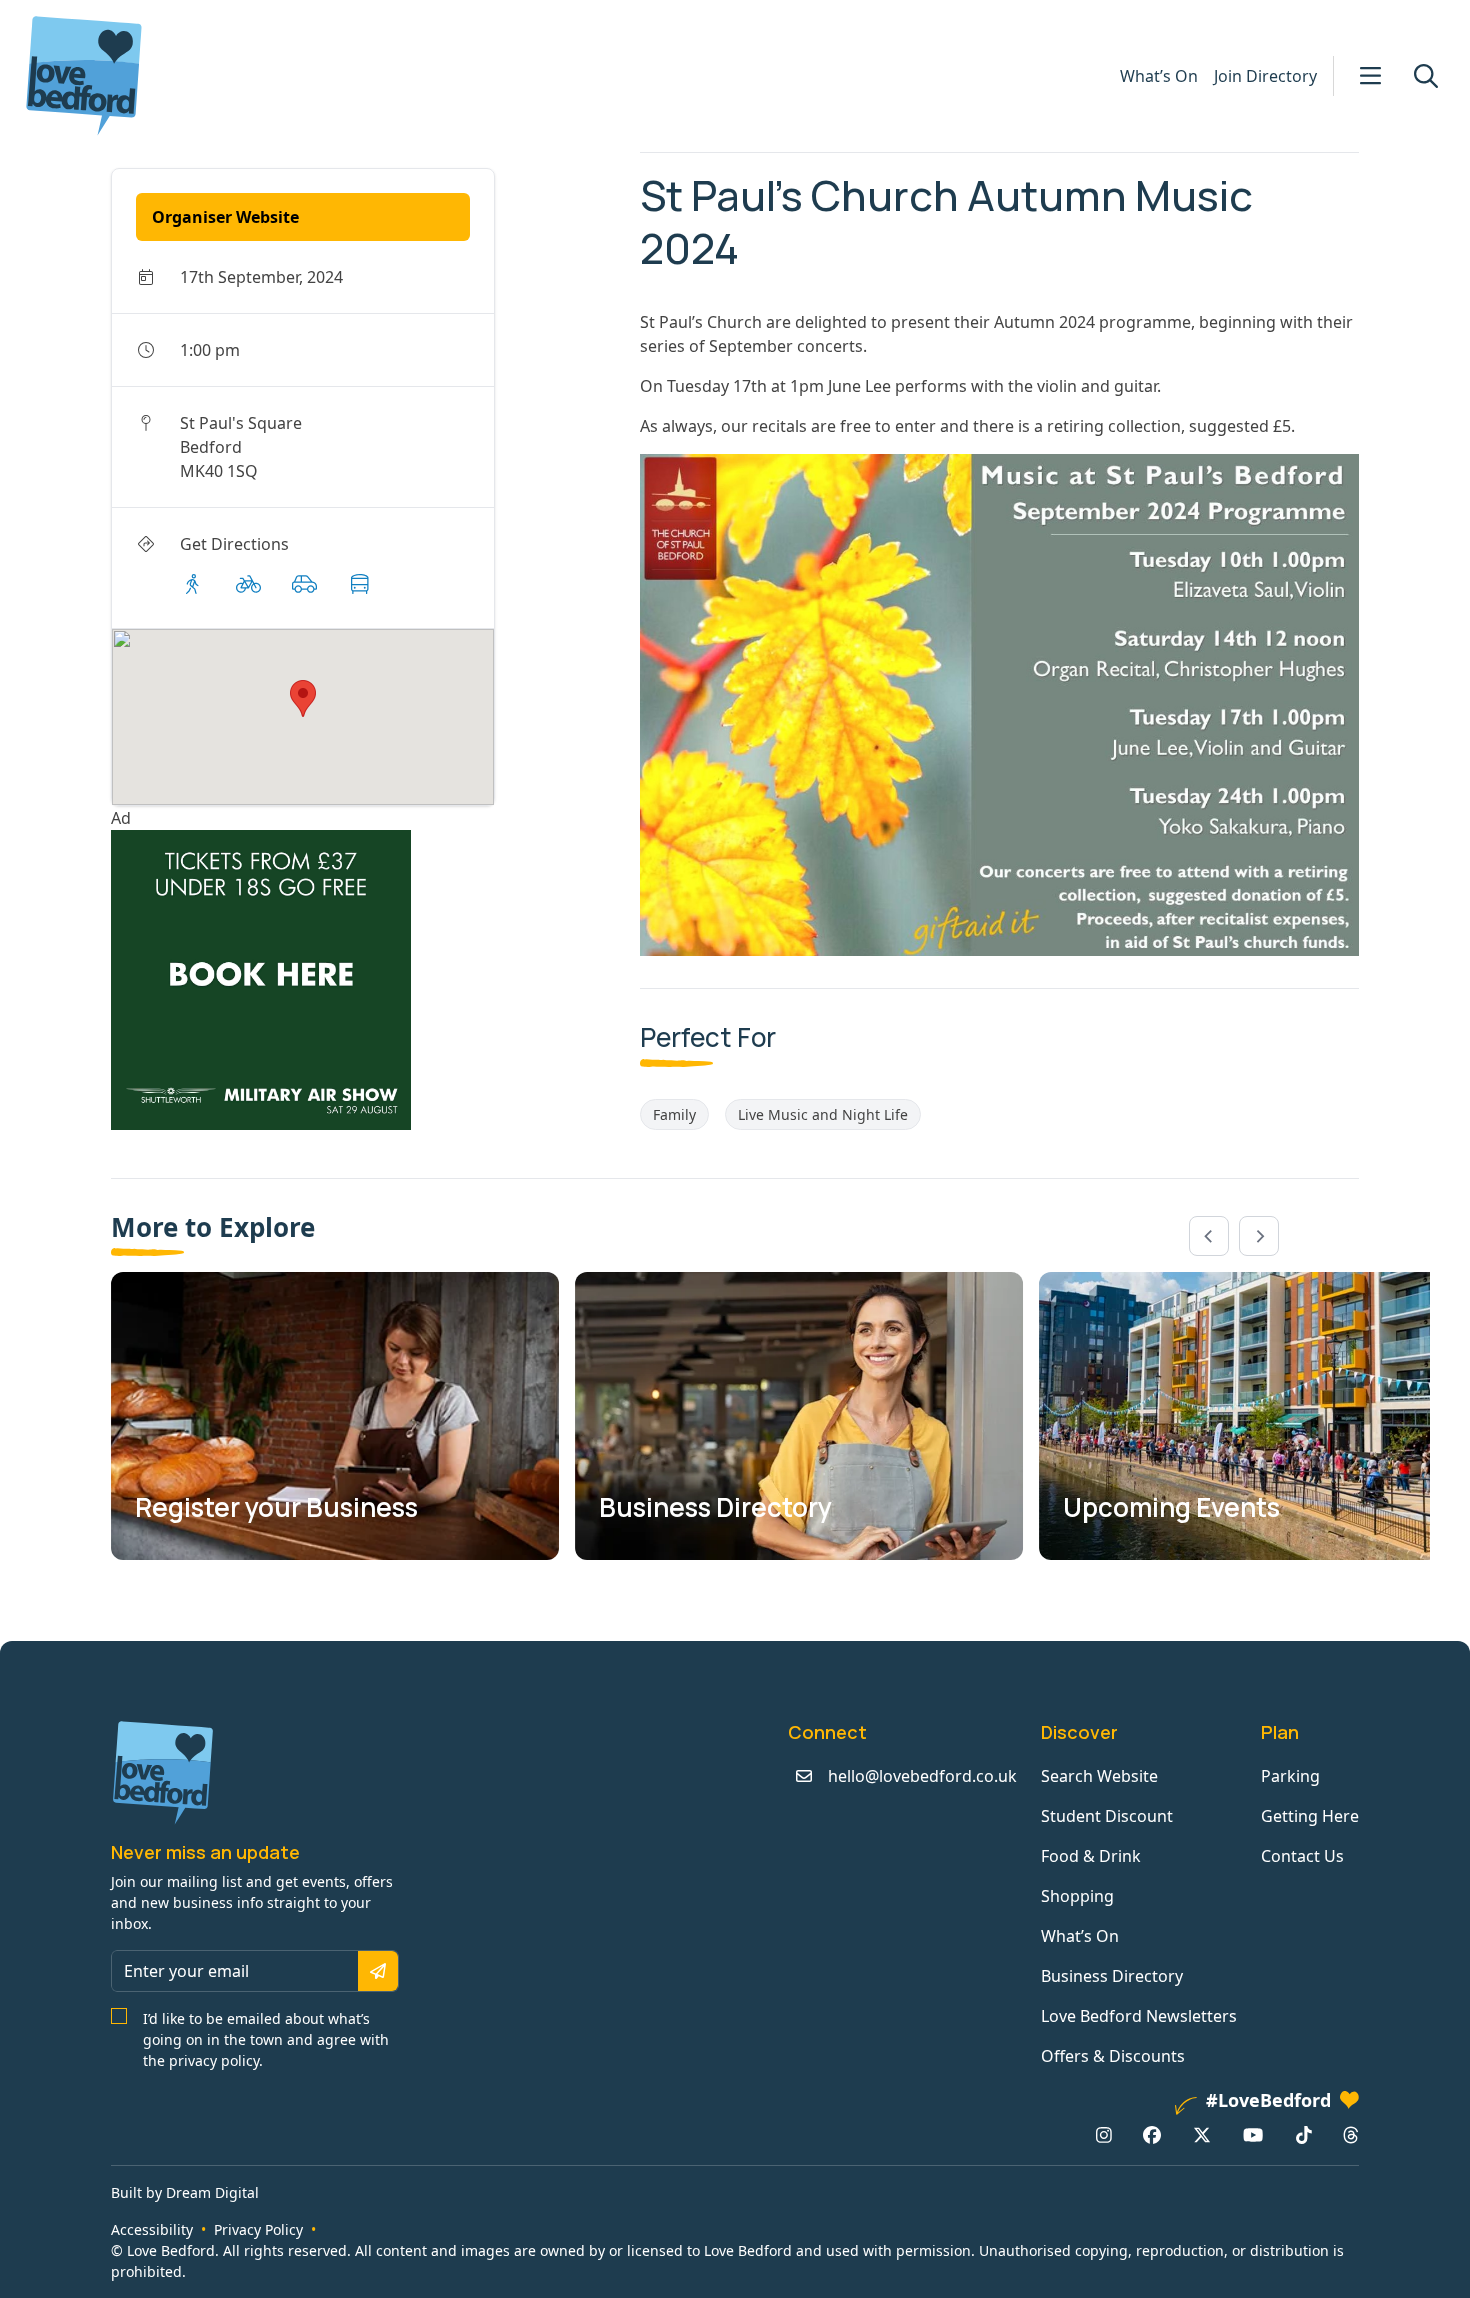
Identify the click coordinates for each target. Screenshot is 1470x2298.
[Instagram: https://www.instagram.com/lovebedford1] (1104, 2135)
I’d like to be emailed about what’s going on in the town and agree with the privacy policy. (266, 2039)
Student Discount (1107, 1816)
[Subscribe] (378, 1971)
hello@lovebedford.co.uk (922, 1776)
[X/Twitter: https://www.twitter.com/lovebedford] (1202, 2135)
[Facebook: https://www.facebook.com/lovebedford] (1152, 2135)
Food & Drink (1091, 1856)
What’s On (1159, 76)
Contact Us (1302, 1856)
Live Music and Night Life (823, 1114)
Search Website (1099, 1776)
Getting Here (1310, 1816)
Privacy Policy (258, 2229)
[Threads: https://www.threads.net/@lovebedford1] (1351, 2135)
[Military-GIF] (367, 980)
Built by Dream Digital (185, 2192)
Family (674, 1114)
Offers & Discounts (1113, 2056)
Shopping (1077, 1896)
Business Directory (1112, 1976)
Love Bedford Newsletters (1139, 2016)
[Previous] (1209, 1236)
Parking (1290, 1776)
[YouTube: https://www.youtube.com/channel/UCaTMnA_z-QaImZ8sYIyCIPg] (1253, 2135)
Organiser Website (225, 217)
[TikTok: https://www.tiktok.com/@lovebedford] (1304, 2135)
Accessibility (152, 2229)
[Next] (1259, 1236)
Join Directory (1265, 76)
